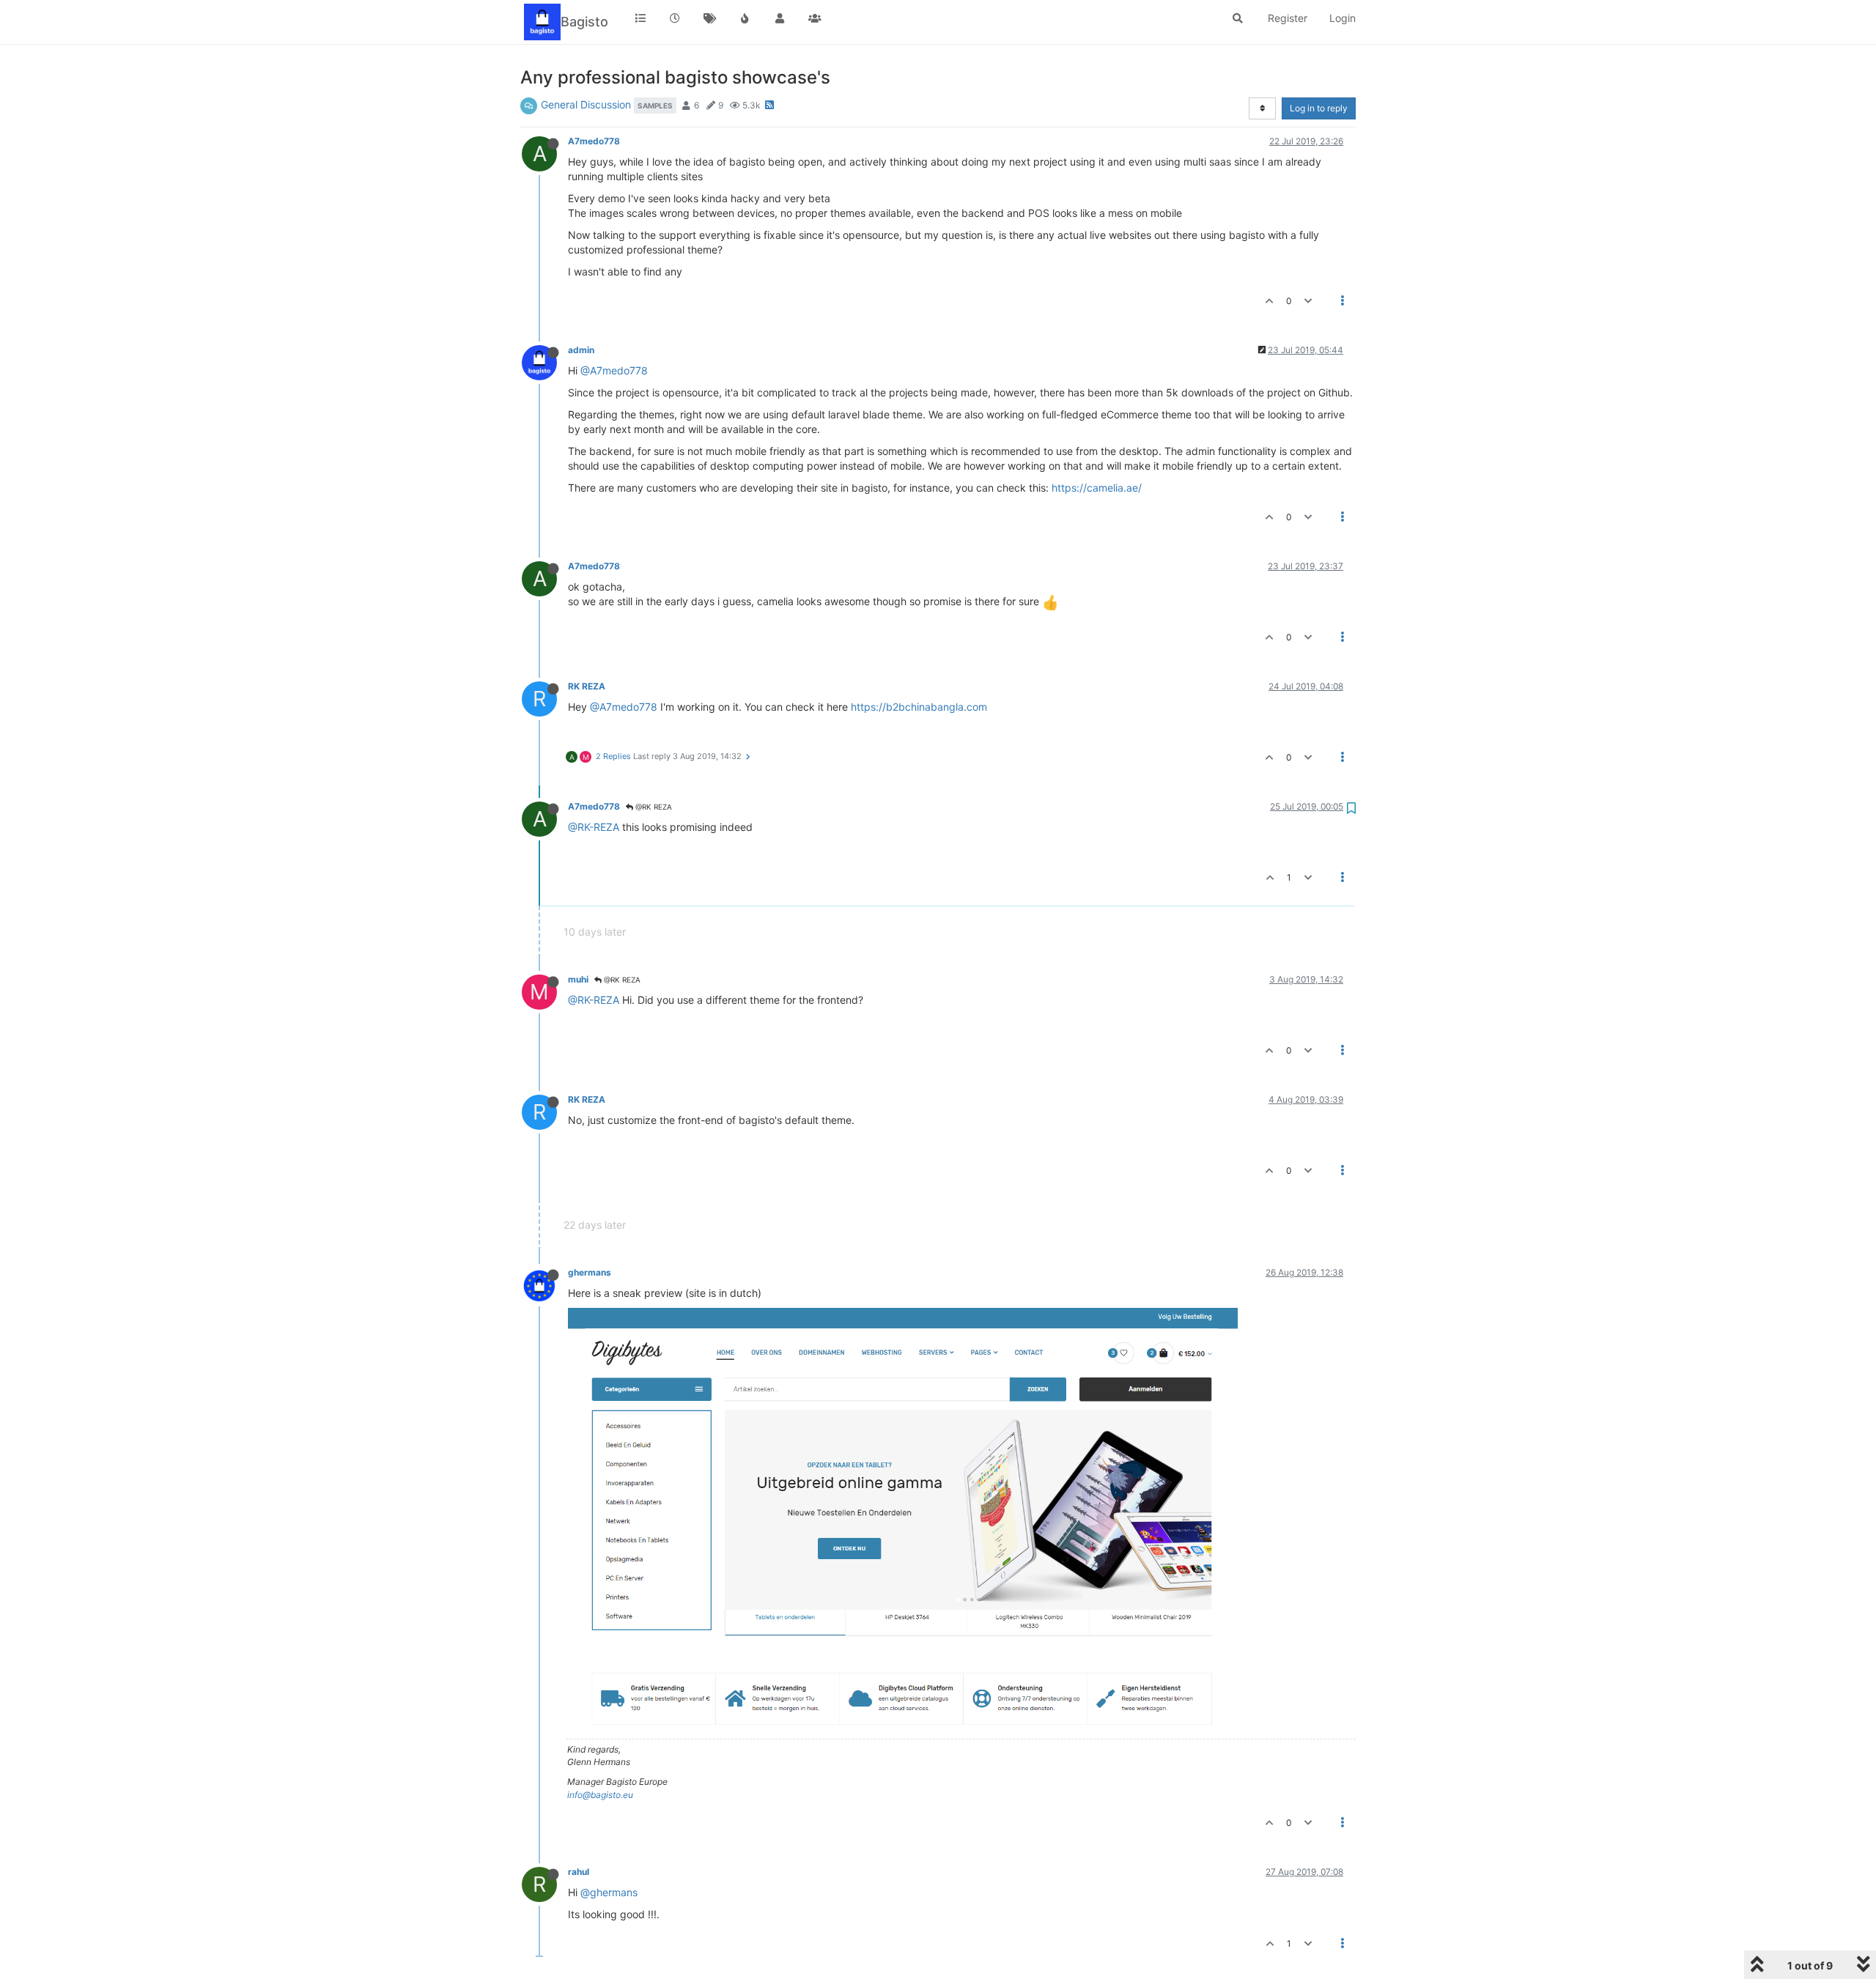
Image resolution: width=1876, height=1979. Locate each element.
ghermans (590, 1272)
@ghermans (609, 1892)
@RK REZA (653, 807)
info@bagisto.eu (600, 1795)
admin (581, 350)
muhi (578, 979)
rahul (579, 1872)
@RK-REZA (594, 827)
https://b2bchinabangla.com (919, 707)
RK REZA (587, 686)
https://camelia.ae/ (1097, 488)
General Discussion (586, 104)
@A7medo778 (614, 370)
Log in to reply (1319, 108)
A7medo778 (594, 141)
